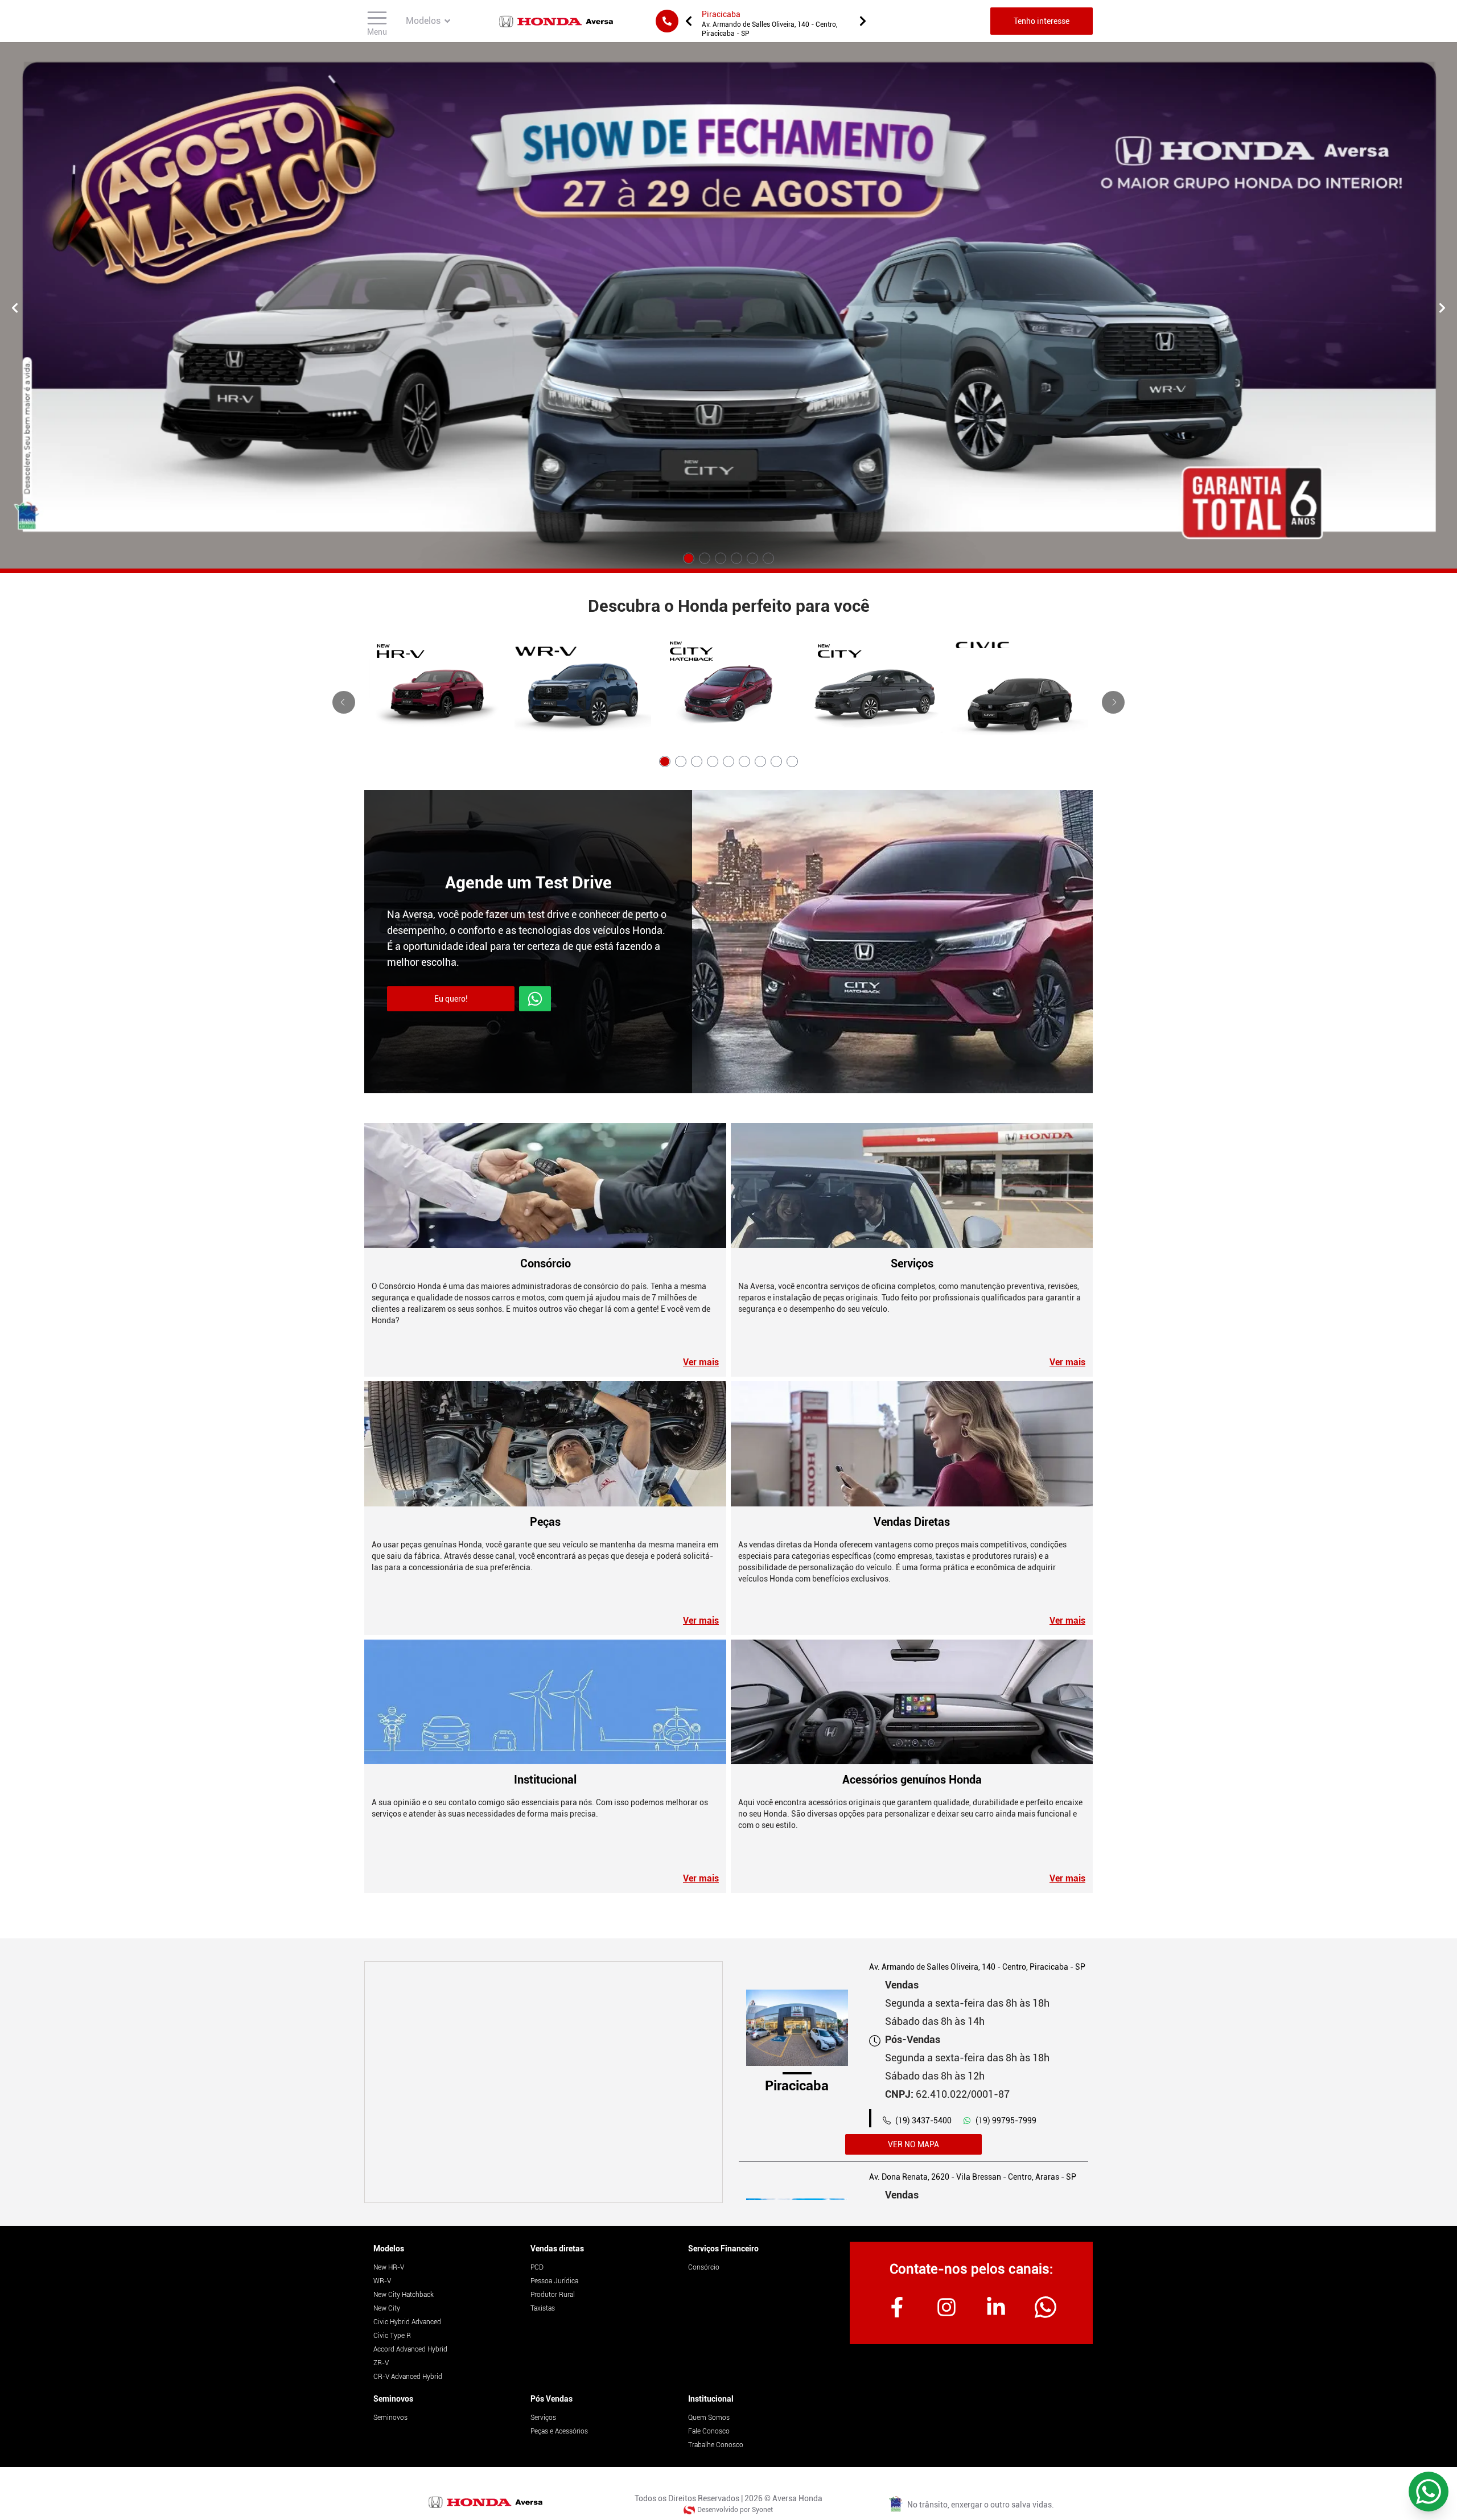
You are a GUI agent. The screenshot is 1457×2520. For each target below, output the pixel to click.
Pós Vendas (551, 2399)
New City (387, 2308)
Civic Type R (392, 2336)
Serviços (543, 2418)
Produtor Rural (553, 2295)
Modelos (389, 2249)
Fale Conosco (709, 2431)
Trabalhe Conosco (716, 2445)
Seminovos (393, 2399)
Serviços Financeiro (723, 2249)
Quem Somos (709, 2418)
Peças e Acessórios (559, 2431)
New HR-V (389, 2267)
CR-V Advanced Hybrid (408, 2377)
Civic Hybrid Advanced (407, 2322)
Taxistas (543, 2308)
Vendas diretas (557, 2249)
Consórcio (704, 2267)
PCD (537, 2267)
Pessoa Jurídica (554, 2281)
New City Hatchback (404, 2295)
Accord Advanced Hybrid (410, 2349)
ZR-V (381, 2363)
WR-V (382, 2281)
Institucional (711, 2399)
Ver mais (701, 1362)
